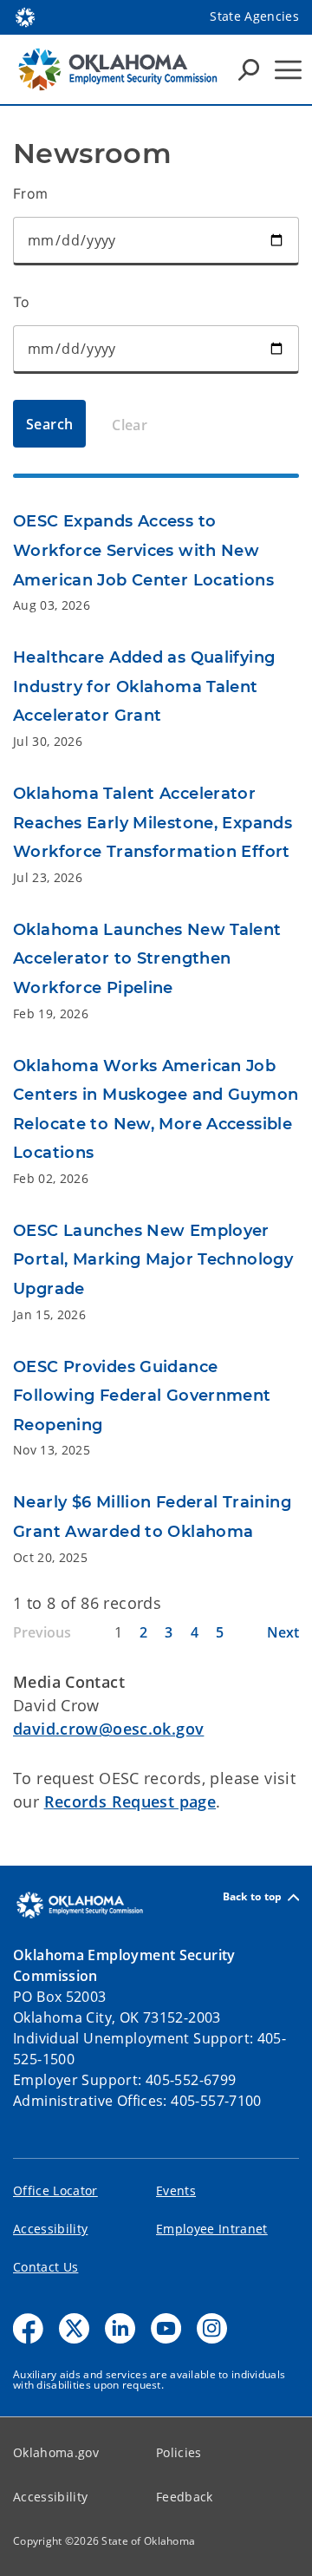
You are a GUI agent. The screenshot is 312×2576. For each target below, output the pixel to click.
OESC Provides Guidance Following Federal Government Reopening (142, 1396)
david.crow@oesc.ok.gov (108, 1729)
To (22, 302)
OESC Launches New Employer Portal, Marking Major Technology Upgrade (153, 1260)
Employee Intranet (212, 2229)
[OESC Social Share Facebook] (28, 2328)
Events (176, 2190)
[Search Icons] (249, 69)
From (31, 193)
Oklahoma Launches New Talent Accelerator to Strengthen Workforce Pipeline (147, 959)
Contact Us (45, 2267)
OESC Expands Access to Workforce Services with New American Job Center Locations (143, 550)
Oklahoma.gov (56, 2452)
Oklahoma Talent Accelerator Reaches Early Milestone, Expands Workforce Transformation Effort (153, 823)
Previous (42, 1632)
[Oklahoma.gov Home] (25, 16)
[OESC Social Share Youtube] (166, 2328)
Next (283, 1632)
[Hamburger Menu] (288, 70)
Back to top (253, 1897)
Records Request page (130, 1801)
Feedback (185, 2497)
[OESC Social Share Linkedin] (120, 2328)
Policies (179, 2452)
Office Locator (55, 2190)
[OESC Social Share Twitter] (74, 2328)
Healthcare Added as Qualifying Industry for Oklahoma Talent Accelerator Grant (144, 686)
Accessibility (50, 2229)
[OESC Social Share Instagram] (212, 2328)
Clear (130, 425)
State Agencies (254, 16)
